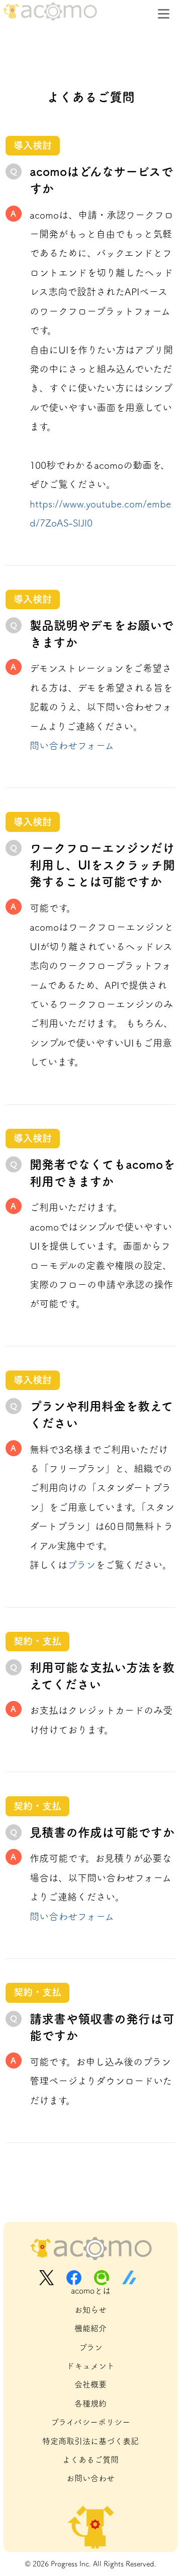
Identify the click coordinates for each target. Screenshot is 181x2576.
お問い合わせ (90, 2478)
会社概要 (90, 2384)
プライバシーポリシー (90, 2422)
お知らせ (90, 2310)
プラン (81, 1565)
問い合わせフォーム (72, 745)
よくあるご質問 (90, 2460)
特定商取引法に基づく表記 (90, 2441)
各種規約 (90, 2403)
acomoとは (91, 2291)
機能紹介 (90, 2328)
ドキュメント (90, 2366)
